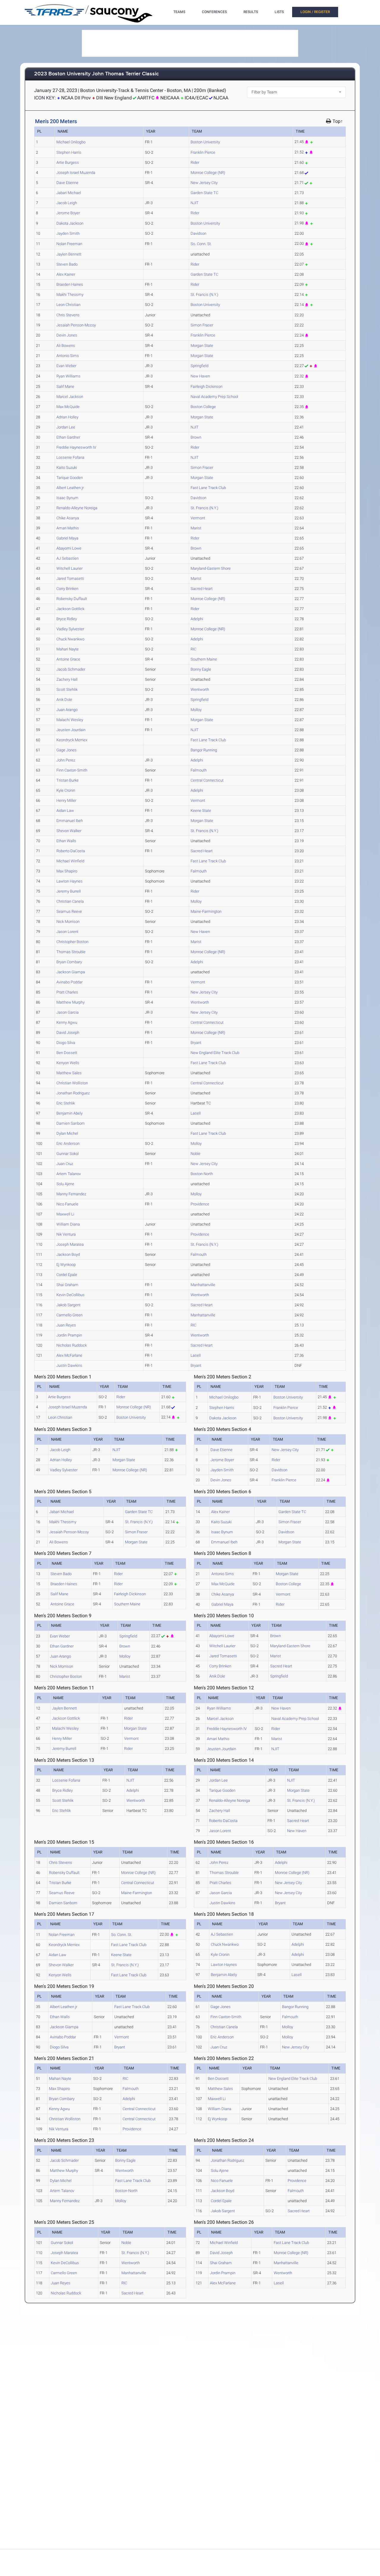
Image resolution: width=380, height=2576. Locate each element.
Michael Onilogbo (71, 142)
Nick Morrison (68, 922)
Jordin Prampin (69, 1335)
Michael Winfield (70, 861)
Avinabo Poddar (69, 982)
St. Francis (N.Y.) (204, 295)
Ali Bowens (66, 346)
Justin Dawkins (69, 1365)
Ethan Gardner (68, 437)
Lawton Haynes (69, 881)
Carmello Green (69, 1315)
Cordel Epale (67, 1275)
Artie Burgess (68, 162)
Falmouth (199, 770)
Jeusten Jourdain (71, 730)
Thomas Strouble (71, 952)
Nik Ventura (66, 1234)
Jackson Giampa (71, 972)
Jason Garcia (68, 1012)
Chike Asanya (68, 518)
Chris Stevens (68, 315)
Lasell (196, 1113)
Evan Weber (66, 366)
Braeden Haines (70, 284)
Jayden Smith (68, 233)
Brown (196, 437)
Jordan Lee (66, 427)
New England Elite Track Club (215, 1053)
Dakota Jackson (70, 223)
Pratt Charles (67, 992)
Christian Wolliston (72, 1083)
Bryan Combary (69, 962)
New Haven (200, 376)
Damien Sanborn (71, 1123)
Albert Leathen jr (70, 488)
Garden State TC (204, 193)
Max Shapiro (67, 871)
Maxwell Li (65, 1214)
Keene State (201, 811)
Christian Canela (70, 901)
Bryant (196, 1043)
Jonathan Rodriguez (73, 1093)
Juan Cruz (65, 1164)
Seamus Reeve (69, 911)
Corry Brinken (67, 589)
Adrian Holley (67, 417)
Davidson (198, 233)
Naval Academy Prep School (214, 397)
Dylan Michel (67, 1133)
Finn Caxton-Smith (72, 770)
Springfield (199, 366)
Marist (196, 528)
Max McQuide (68, 407)
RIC (193, 649)
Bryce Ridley (67, 619)
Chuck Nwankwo (70, 639)
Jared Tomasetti (70, 578)
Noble (195, 1154)
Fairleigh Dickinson (206, 387)
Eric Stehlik (66, 1103)
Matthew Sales (69, 1073)
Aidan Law (65, 811)
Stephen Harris (69, 152)
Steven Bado (67, 264)
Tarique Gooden (70, 478)
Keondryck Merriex (72, 740)
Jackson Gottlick (70, 609)
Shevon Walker (69, 831)
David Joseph (68, 1033)
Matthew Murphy (71, 1002)
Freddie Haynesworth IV (76, 447)
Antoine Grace (68, 659)
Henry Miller (66, 800)
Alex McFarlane (69, 1355)
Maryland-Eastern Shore (211, 568)
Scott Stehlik (67, 689)
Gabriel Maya (67, 538)
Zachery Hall (67, 679)
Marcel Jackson (70, 397)
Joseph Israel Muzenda (76, 173)
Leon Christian (68, 305)
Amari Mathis (68, 528)
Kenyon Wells (68, 1063)
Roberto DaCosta (71, 851)
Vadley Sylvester (70, 629)
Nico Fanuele (67, 1204)
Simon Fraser (202, 325)
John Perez (66, 760)
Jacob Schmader (71, 669)
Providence (200, 1204)
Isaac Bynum (67, 498)
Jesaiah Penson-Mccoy (76, 325)
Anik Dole (64, 700)
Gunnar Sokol (68, 1154)
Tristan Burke (68, 780)
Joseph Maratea (70, 1244)
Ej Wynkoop (66, 1265)
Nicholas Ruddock (72, 1345)
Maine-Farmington (206, 911)
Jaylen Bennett (69, 254)
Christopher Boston (72, 942)
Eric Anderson (68, 1143)
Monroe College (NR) (208, 173)
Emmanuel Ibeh (70, 821)
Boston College (203, 407)
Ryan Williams (68, 376)
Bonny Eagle (201, 669)
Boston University (205, 142)
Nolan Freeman (69, 244)
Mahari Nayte (68, 649)
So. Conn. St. (201, 244)
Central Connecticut (207, 780)
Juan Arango (67, 710)
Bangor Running (204, 750)
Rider (195, 162)
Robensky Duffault (72, 599)
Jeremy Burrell (69, 891)
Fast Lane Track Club (208, 488)
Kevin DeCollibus (71, 1295)
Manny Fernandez (71, 1194)
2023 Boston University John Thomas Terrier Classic (96, 74)
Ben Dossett (67, 1053)
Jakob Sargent (68, 1305)
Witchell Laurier (69, 568)
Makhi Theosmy (70, 295)
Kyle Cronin (66, 790)
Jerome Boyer (68, 213)
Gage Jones (66, 750)
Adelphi (197, 619)
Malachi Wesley (70, 720)
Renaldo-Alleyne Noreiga (77, 508)
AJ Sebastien (68, 558)
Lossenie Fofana (70, 457)
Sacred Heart (202, 589)
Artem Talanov (69, 1174)
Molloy (196, 710)
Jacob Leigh (67, 203)
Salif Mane (65, 387)
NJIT (195, 203)
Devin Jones (67, 335)
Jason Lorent (67, 932)
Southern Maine (204, 659)
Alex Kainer (66, 274)
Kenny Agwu (67, 1022)
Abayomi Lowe (69, 548)
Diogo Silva (66, 1043)
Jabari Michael (69, 193)
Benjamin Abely (69, 1113)
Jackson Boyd (68, 1254)
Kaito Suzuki (67, 468)
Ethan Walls (66, 841)
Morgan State (202, 346)
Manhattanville (203, 1285)
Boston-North (202, 1174)
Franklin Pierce (203, 152)
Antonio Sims (68, 356)
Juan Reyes (66, 1325)
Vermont (198, 518)
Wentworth (200, 689)
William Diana (68, 1224)
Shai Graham (67, 1285)
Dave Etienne (67, 183)
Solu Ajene (65, 1184)
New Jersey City (204, 183)
